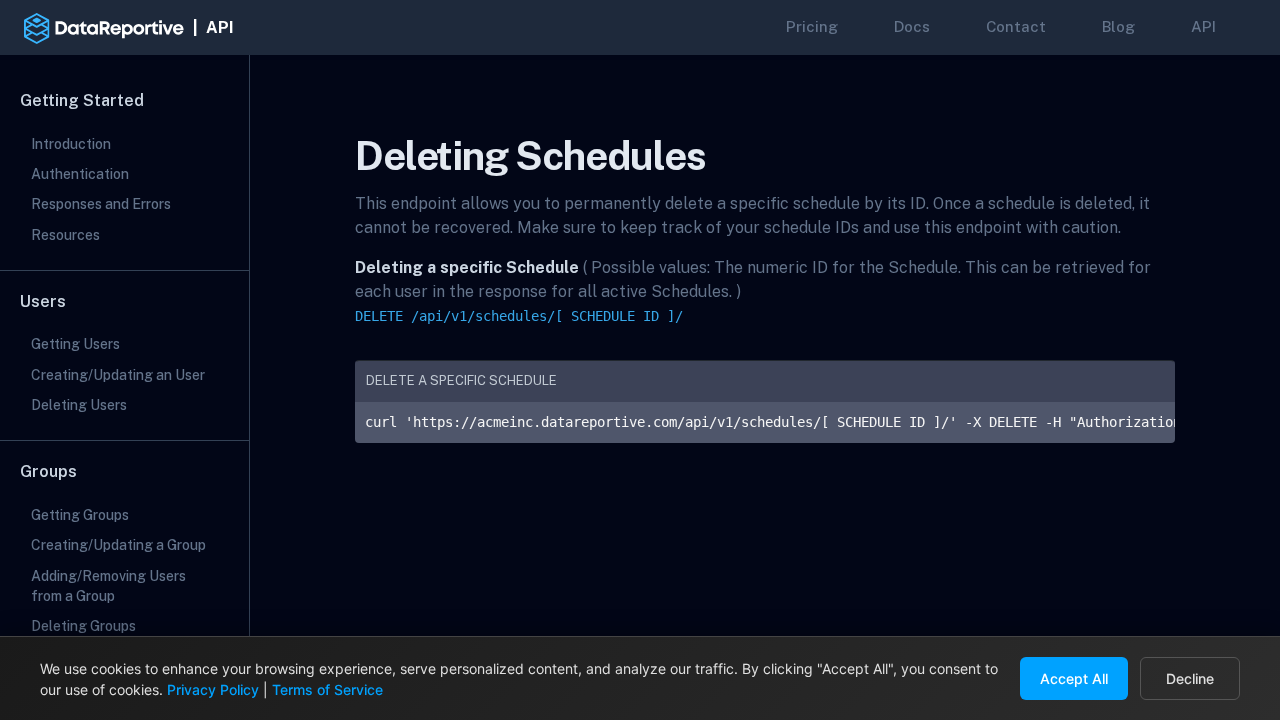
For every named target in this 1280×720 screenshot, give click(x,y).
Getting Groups (80, 515)
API (1203, 26)
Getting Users (75, 344)
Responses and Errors (101, 204)
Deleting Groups (83, 626)
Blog (1118, 26)
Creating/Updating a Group (118, 545)
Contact (1016, 26)
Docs (912, 26)
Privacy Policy (213, 689)
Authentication (80, 174)
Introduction (71, 144)
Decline (1190, 678)
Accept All (1074, 678)
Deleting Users (79, 405)
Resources (65, 235)
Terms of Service (327, 689)
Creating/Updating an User (118, 375)
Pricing (812, 26)
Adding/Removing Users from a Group (108, 586)
